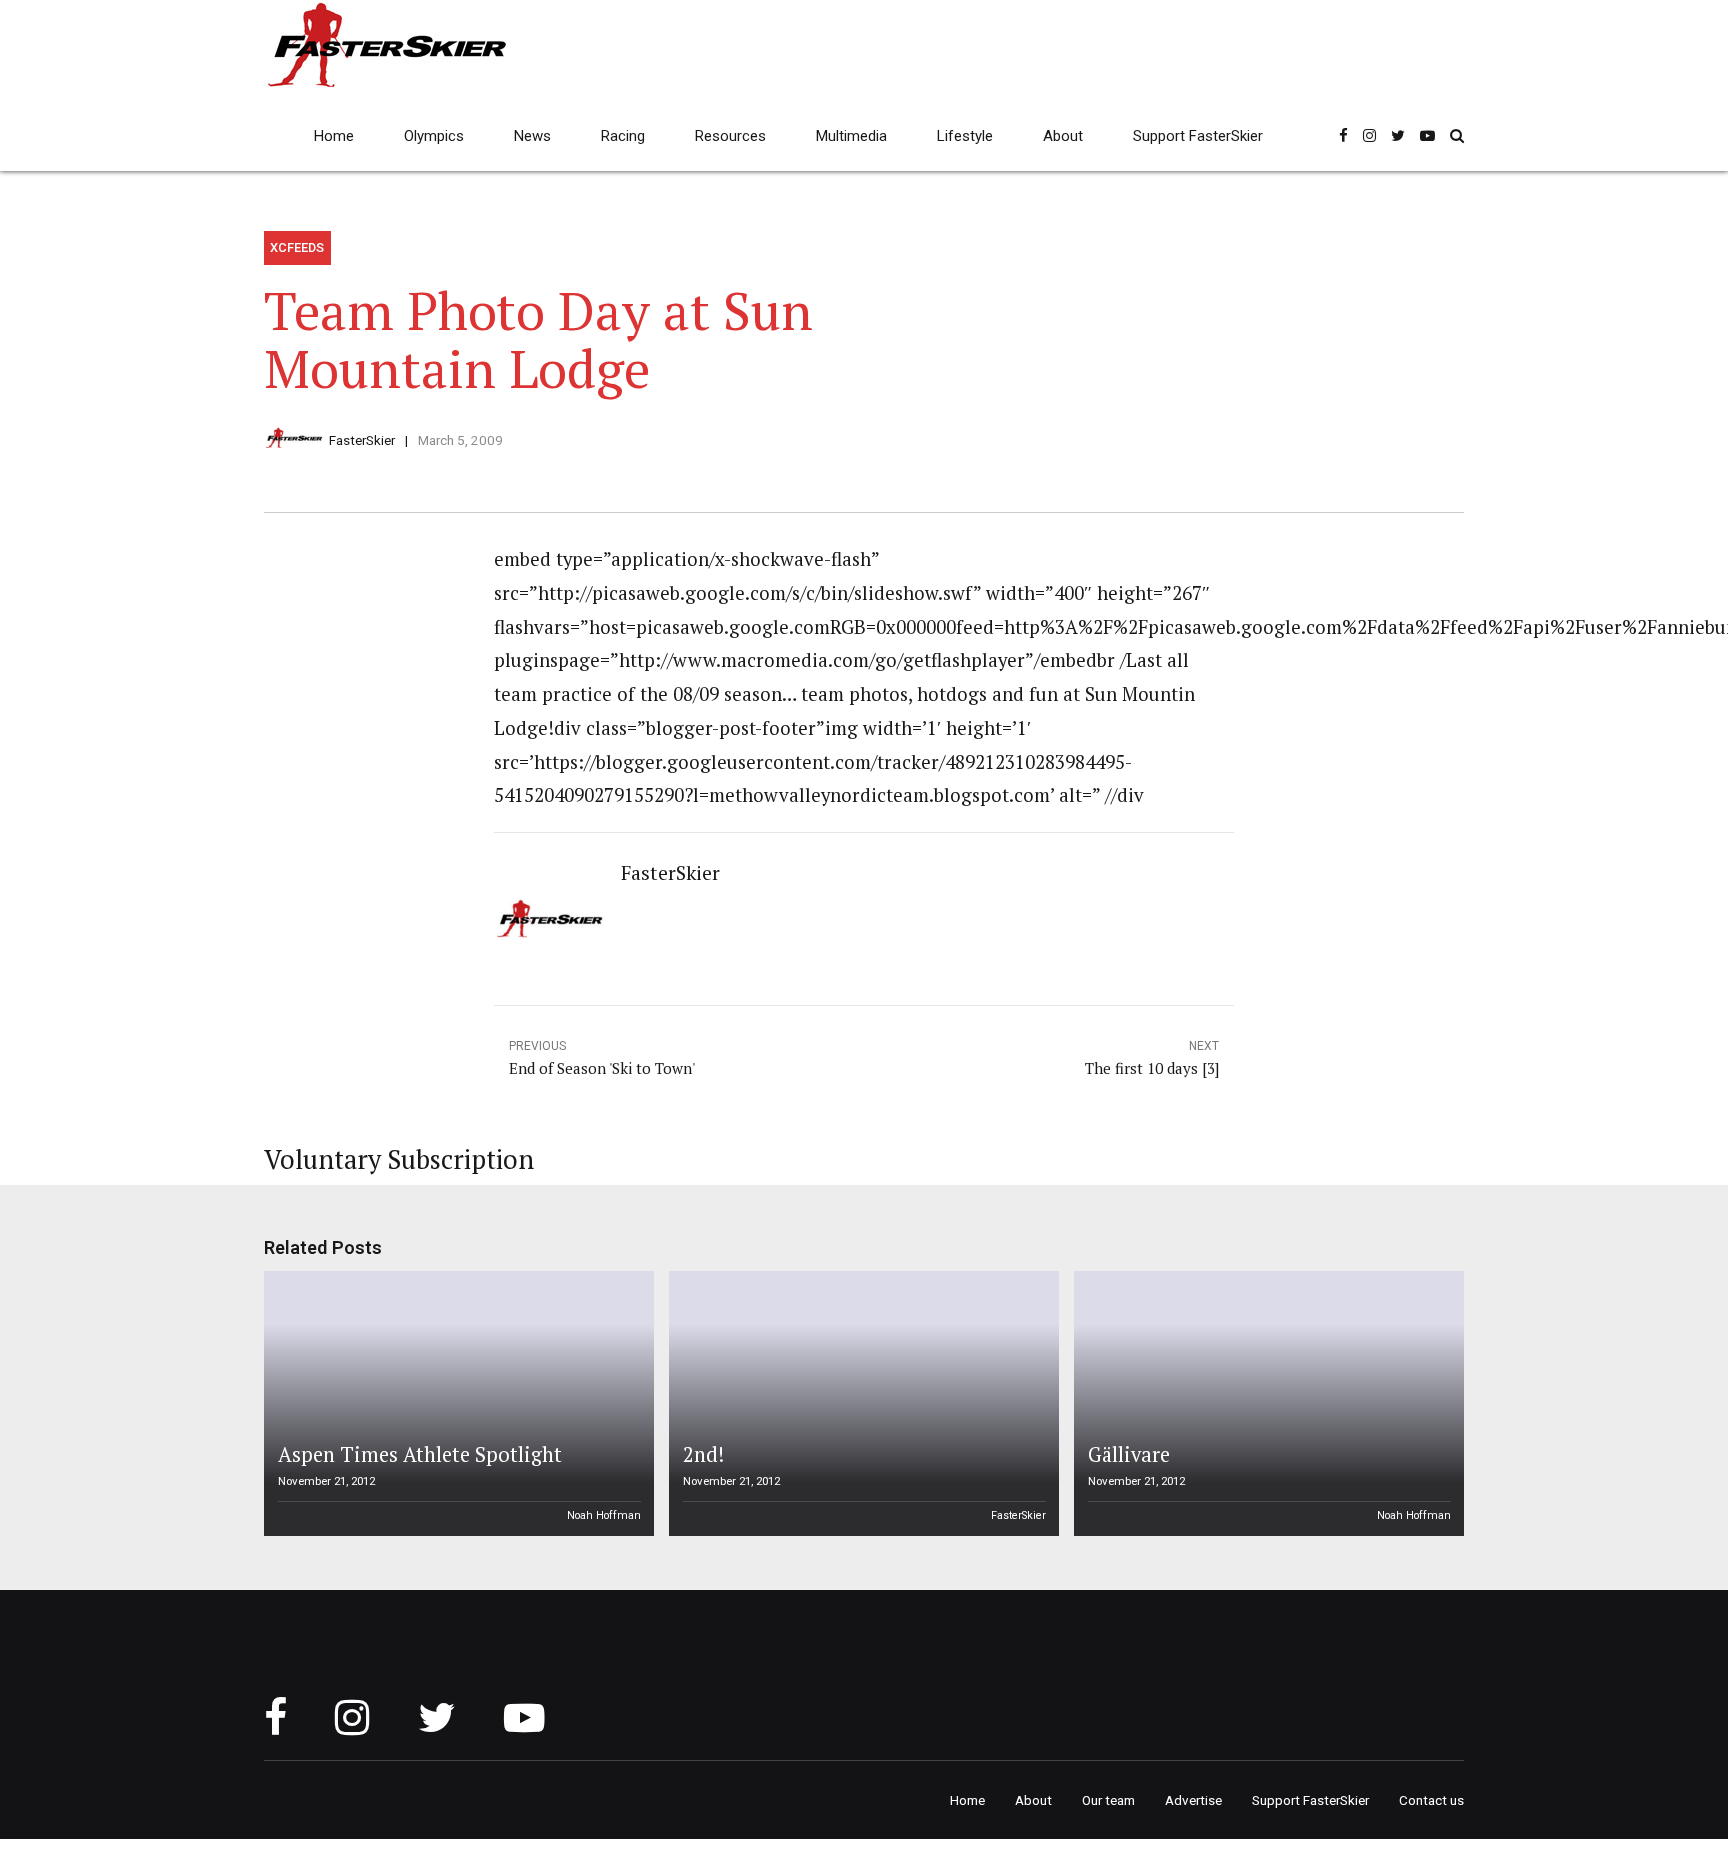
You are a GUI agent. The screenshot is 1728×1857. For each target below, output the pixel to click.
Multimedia (851, 136)
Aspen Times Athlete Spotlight (420, 1454)
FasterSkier (362, 440)
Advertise (1193, 1800)
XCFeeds (297, 247)
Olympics (434, 136)
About (1063, 136)
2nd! (703, 1454)
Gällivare (1129, 1454)
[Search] (1457, 135)
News (532, 136)
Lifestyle (965, 136)
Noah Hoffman (604, 1515)
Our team (1108, 1800)
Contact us (1431, 1800)
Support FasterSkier (1198, 136)
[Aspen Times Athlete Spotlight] (456, 1403)
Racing (623, 136)
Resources (730, 136)
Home (334, 136)
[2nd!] (861, 1403)
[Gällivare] (1266, 1403)
